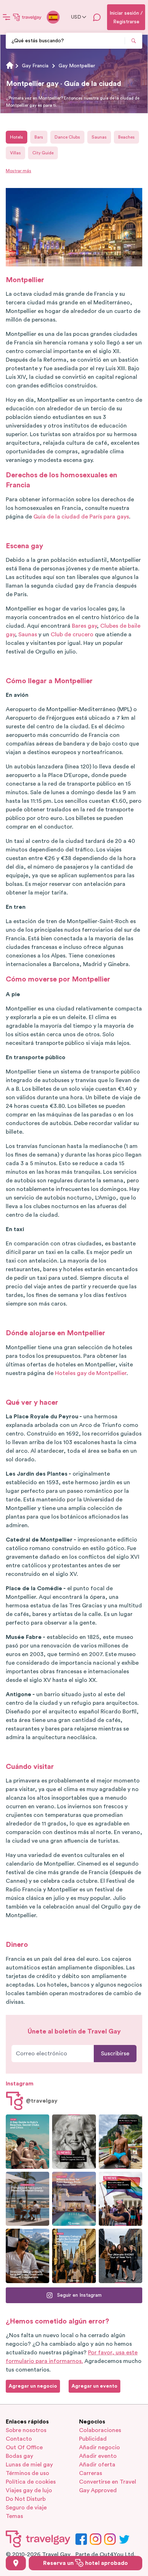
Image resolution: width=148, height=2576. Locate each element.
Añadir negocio (100, 2447)
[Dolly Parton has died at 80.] (74, 2142)
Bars (39, 137)
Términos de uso (27, 2473)
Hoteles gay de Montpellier (91, 1373)
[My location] (16, 2563)
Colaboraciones (100, 2430)
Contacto (19, 2439)
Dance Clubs (67, 137)
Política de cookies (31, 2482)
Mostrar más (18, 171)
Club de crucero (72, 635)
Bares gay (84, 626)
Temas (14, 2516)
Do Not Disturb (26, 2499)
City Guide (43, 153)
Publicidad (93, 2439)
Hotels (17, 137)
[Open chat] (97, 17)
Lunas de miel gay (29, 2465)
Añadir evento (98, 2456)
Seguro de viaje (26, 2508)
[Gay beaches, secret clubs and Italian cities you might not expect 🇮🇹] (27, 2142)
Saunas (99, 137)
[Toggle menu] (6, 17)
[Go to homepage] (27, 17)
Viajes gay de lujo (29, 2490)
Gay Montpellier (77, 66)
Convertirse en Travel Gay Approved (108, 2486)
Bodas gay (19, 2456)
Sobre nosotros (26, 2430)
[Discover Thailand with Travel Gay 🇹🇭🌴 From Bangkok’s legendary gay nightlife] (121, 2142)
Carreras (91, 2473)
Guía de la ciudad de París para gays (81, 517)
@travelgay (42, 2101)
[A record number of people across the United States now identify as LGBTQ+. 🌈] (121, 2199)
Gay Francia (35, 66)
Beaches (126, 137)
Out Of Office (24, 2447)
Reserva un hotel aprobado (85, 2563)
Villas (15, 153)
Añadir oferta (97, 2465)
